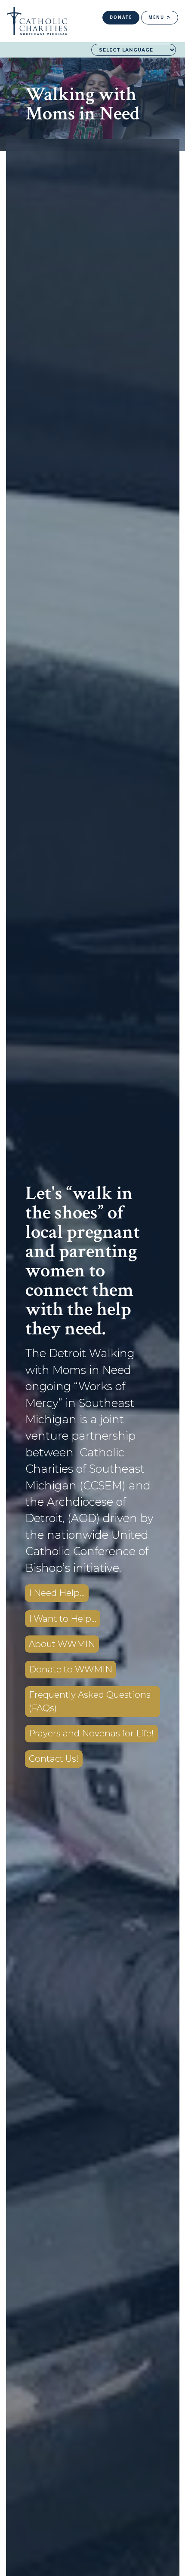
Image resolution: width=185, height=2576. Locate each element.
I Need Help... (57, 1593)
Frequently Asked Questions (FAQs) (90, 1701)
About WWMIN (62, 1644)
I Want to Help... (63, 1618)
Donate (121, 17)
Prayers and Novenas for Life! (91, 1733)
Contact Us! (54, 1758)
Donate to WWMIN (71, 1669)
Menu (157, 17)
